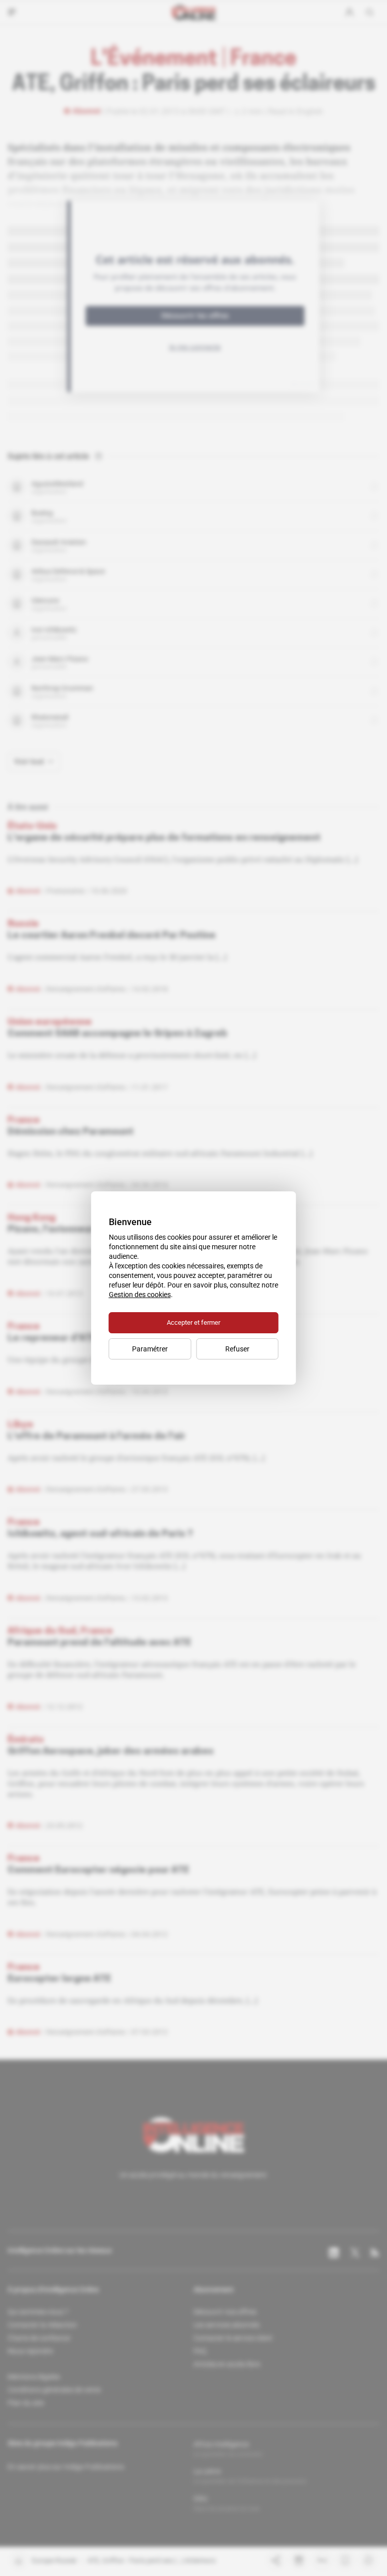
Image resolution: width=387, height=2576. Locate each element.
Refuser (237, 1349)
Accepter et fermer (193, 1322)
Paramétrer (150, 1349)
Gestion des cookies (140, 1295)
